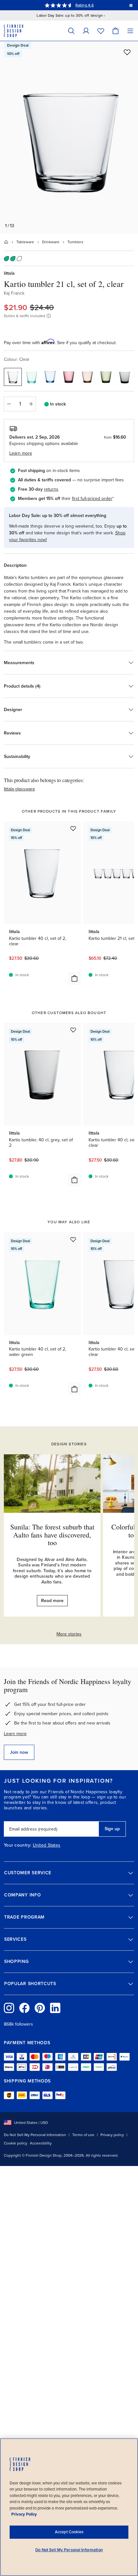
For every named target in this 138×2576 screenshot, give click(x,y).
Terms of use (83, 2135)
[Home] (6, 242)
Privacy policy (112, 2135)
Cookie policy (16, 2143)
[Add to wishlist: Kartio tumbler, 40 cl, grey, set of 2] (73, 1030)
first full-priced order (92, 499)
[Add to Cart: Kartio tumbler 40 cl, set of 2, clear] (74, 978)
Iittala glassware (19, 789)
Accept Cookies (69, 2532)
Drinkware (51, 242)
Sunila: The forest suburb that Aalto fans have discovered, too (52, 1534)
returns (51, 489)
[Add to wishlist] (127, 52)
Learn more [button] (21, 453)
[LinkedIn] (55, 2008)
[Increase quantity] (31, 404)
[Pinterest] (40, 2008)
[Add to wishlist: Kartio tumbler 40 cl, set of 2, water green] (73, 1239)
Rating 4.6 (84, 5)
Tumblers (75, 242)
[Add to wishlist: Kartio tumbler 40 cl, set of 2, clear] (73, 828)
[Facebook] (24, 2008)
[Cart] (116, 31)
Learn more (15, 1734)
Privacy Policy (24, 2514)
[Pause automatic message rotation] (131, 5)
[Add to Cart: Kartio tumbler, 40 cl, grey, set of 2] (74, 1180)
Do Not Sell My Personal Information (35, 2135)
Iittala (9, 273)
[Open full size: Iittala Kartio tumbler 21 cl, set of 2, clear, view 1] (69, 138)
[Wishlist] (101, 31)
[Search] (71, 31)
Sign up (112, 1829)
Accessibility (41, 2143)
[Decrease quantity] (9, 404)
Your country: (18, 1845)
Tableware (25, 242)
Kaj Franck (14, 293)
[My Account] (86, 31)
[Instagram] (9, 2008)
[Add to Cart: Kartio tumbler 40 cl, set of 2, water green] (74, 1389)
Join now (19, 1752)
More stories (69, 1634)
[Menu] (130, 31)
